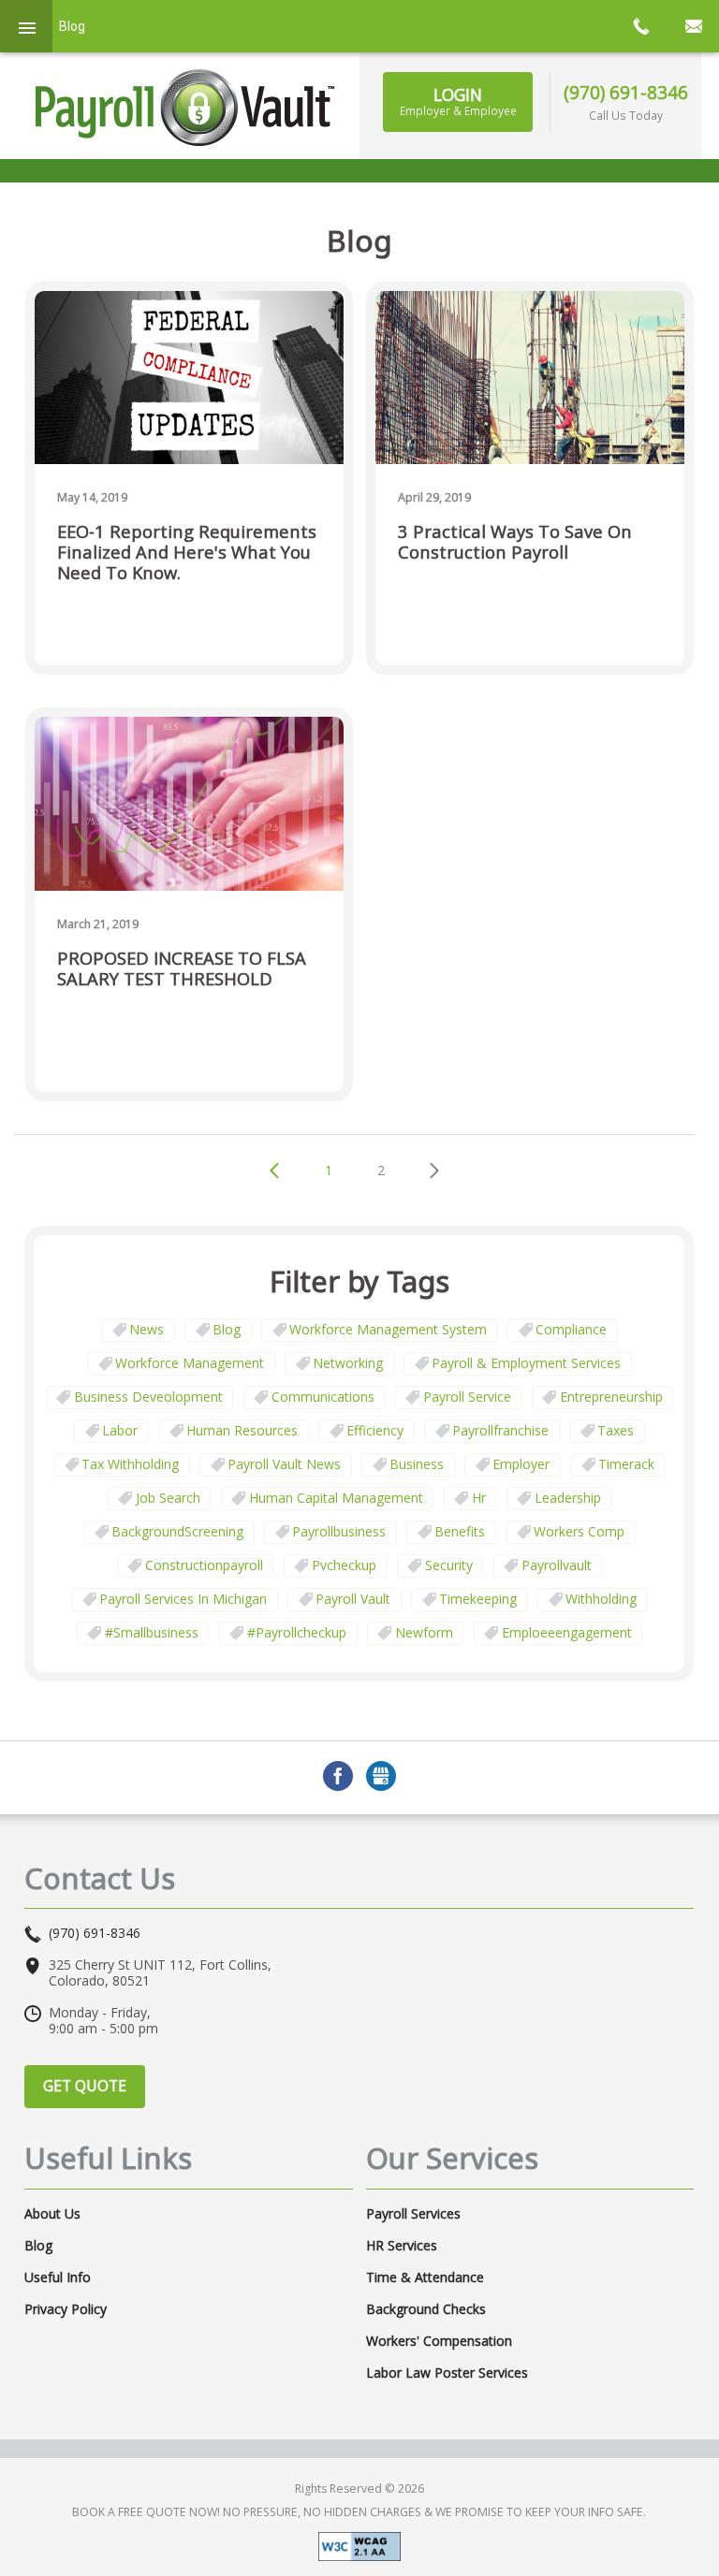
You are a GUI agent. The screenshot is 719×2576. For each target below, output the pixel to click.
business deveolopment (148, 1397)
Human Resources (242, 1430)
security (449, 1565)
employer (521, 1464)
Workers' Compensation (439, 2341)
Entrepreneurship (611, 1397)
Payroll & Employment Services (526, 1363)
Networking (348, 1363)
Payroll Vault (353, 1599)
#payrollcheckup (297, 1632)
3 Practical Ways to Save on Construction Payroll (515, 542)
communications (323, 1397)
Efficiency (375, 1430)
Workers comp (579, 1531)
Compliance (571, 1329)
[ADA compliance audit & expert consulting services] (359, 2546)
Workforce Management (190, 1363)
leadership (568, 1498)
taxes (616, 1430)
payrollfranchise (500, 1430)
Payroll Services (413, 2214)
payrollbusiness (339, 1531)
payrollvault (557, 1565)
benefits (460, 1531)
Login (458, 101)
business (417, 1464)
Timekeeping (478, 1599)
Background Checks (426, 2309)
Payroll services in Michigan (183, 1599)
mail (693, 26)
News (147, 1329)
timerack (626, 1464)
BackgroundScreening (177, 1531)
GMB (381, 1776)
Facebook (338, 1776)
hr (479, 1498)
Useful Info (58, 2278)
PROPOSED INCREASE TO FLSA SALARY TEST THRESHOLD (182, 969)
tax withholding (130, 1464)
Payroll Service (467, 1397)
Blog (227, 1329)
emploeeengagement (567, 1632)
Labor (120, 1430)
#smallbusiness (152, 1632)
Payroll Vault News (284, 1464)
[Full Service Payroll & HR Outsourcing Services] (185, 108)
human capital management (336, 1498)
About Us (52, 2214)
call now (640, 26)
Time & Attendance (425, 2278)
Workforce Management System (388, 1329)
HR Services (402, 2246)
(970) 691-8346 (626, 92)
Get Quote (85, 2086)
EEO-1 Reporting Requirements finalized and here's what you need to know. (187, 553)
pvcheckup (344, 1565)
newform (424, 1632)
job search (168, 1498)
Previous (274, 1171)
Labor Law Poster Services (447, 2373)
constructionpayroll (204, 1565)
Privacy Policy (66, 2309)
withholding (601, 1599)
